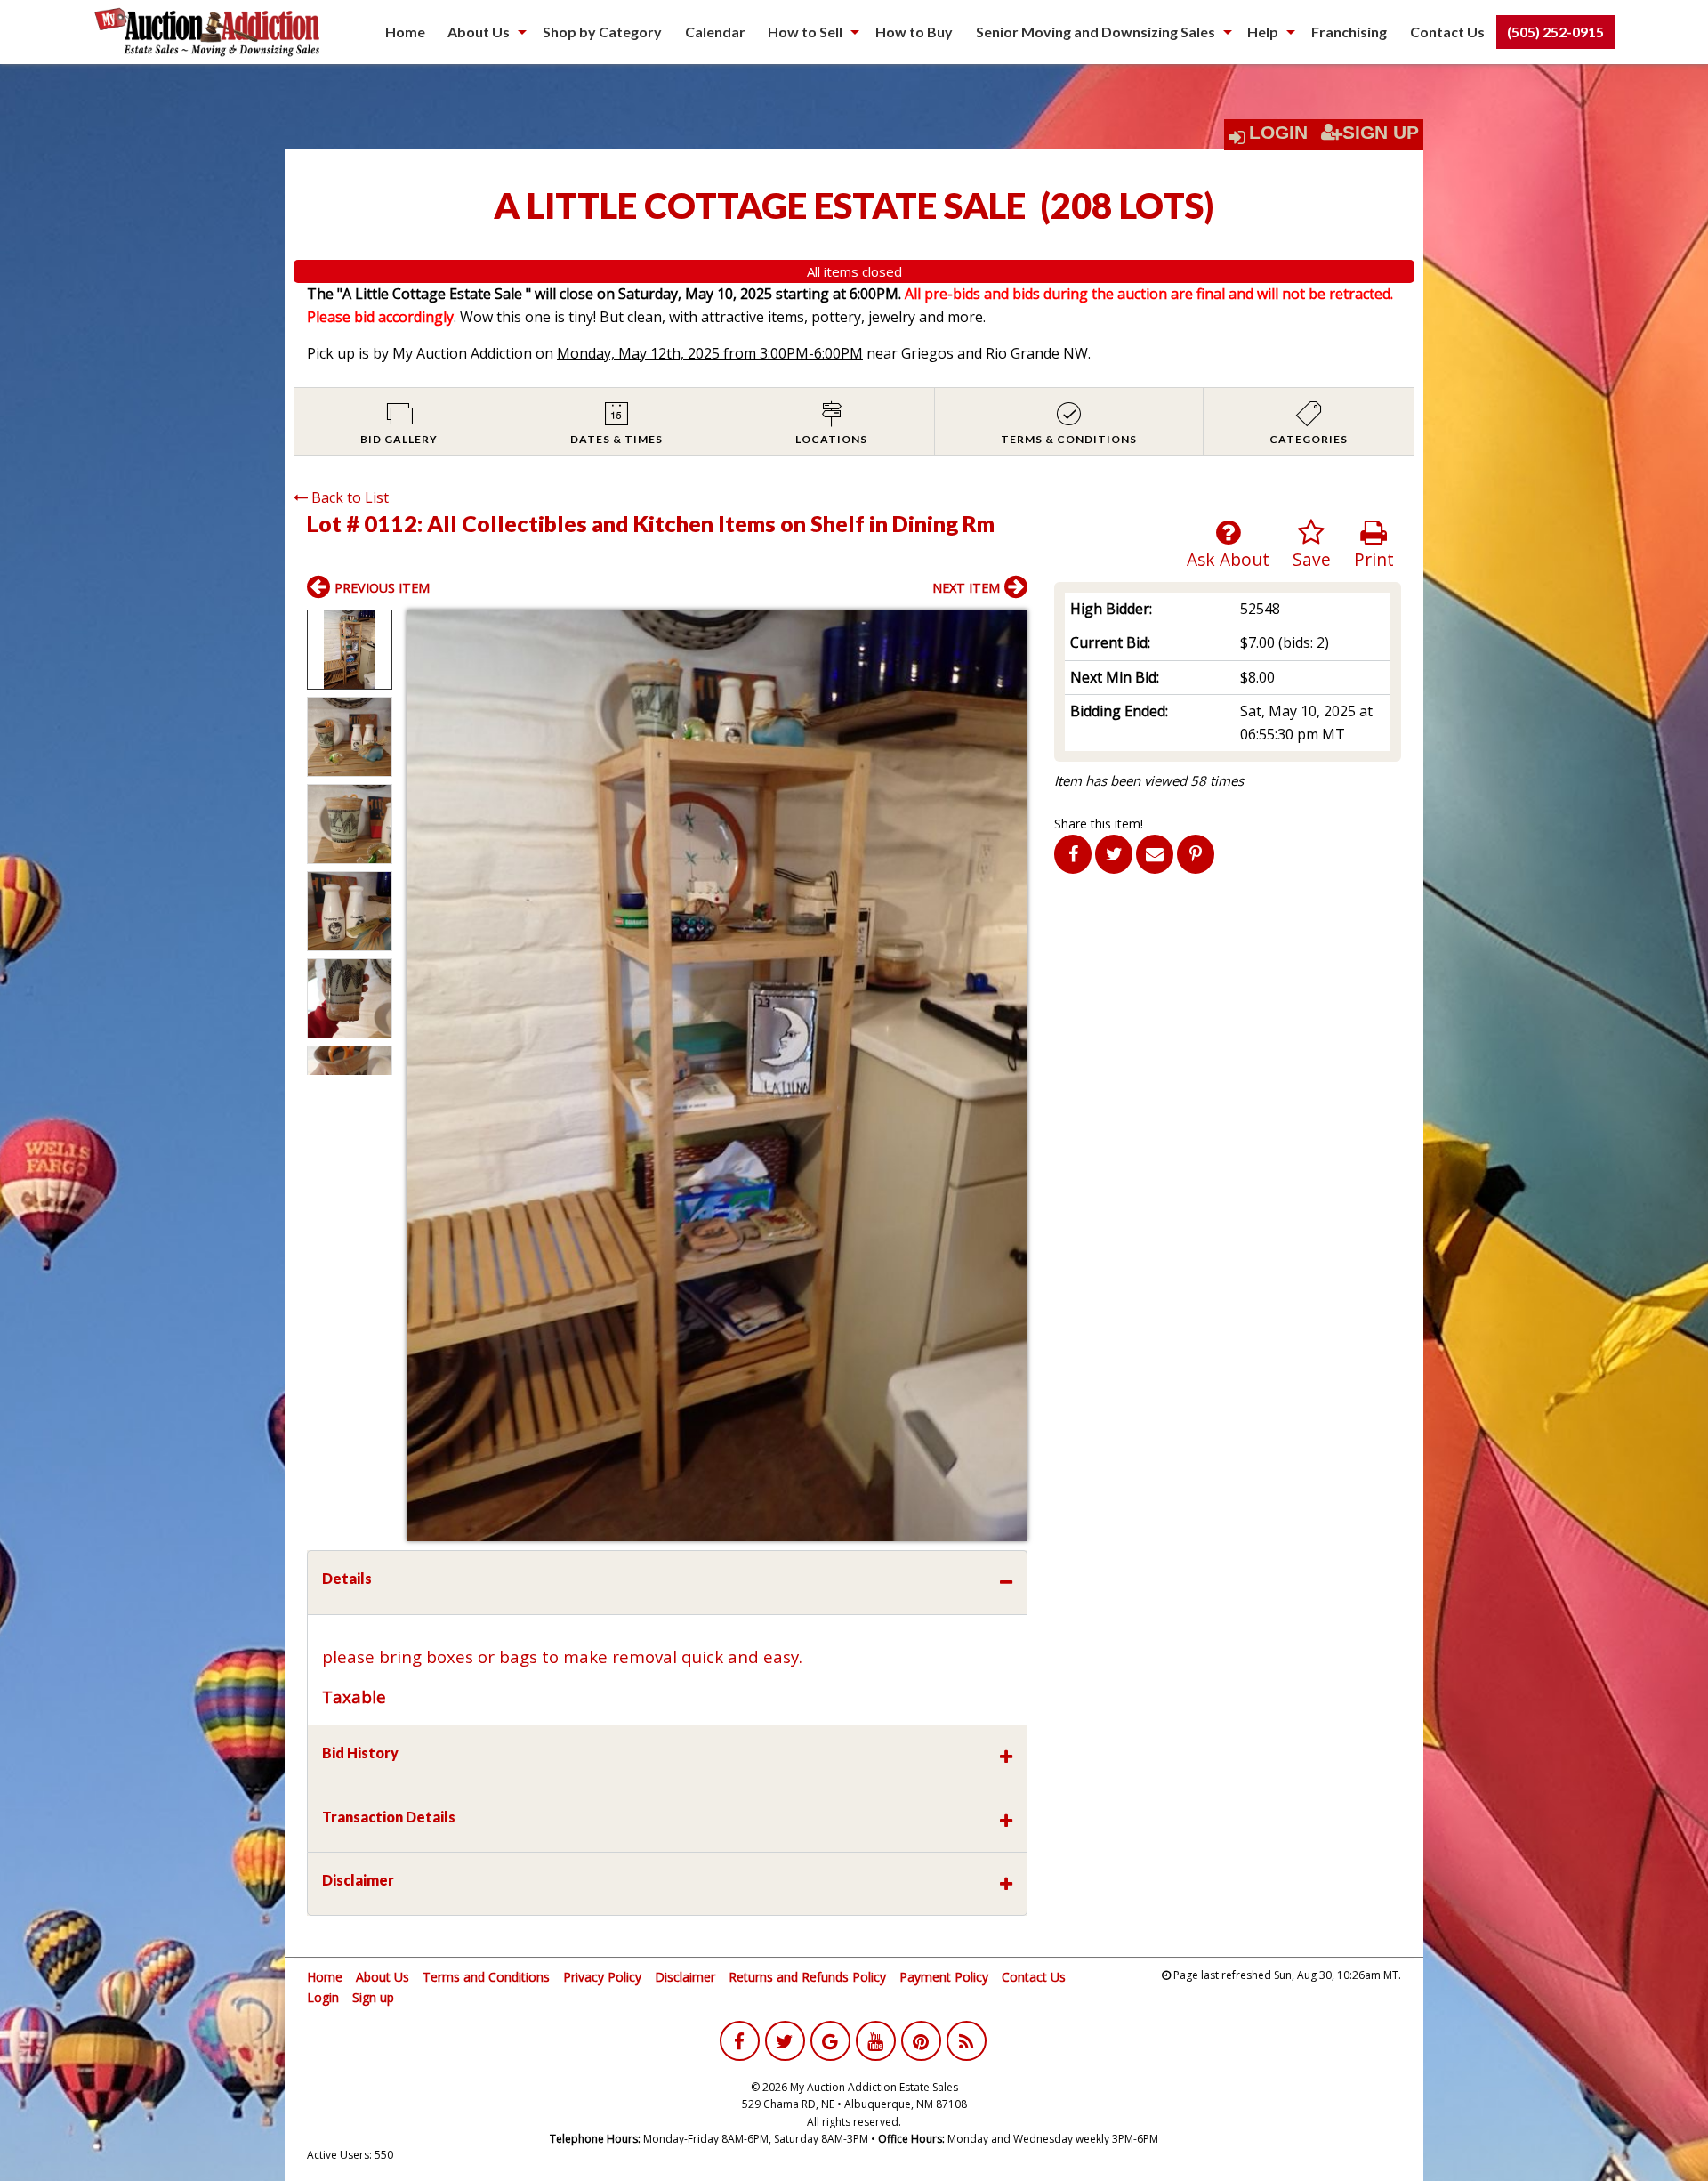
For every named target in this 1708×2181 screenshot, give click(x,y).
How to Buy (914, 32)
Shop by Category (602, 32)
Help (1263, 32)
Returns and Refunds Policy (807, 1977)
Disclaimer (685, 1977)
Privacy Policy (602, 1977)
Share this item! (1099, 824)
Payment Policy (944, 1977)
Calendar (715, 32)
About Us (479, 32)
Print (1374, 559)
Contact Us (1447, 32)
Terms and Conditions (486, 1977)
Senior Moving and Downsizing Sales (1096, 32)
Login (1278, 133)
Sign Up (1381, 133)
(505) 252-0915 (1555, 32)
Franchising (1349, 32)
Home (405, 32)
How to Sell (805, 32)
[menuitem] (405, 32)
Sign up (373, 1997)
